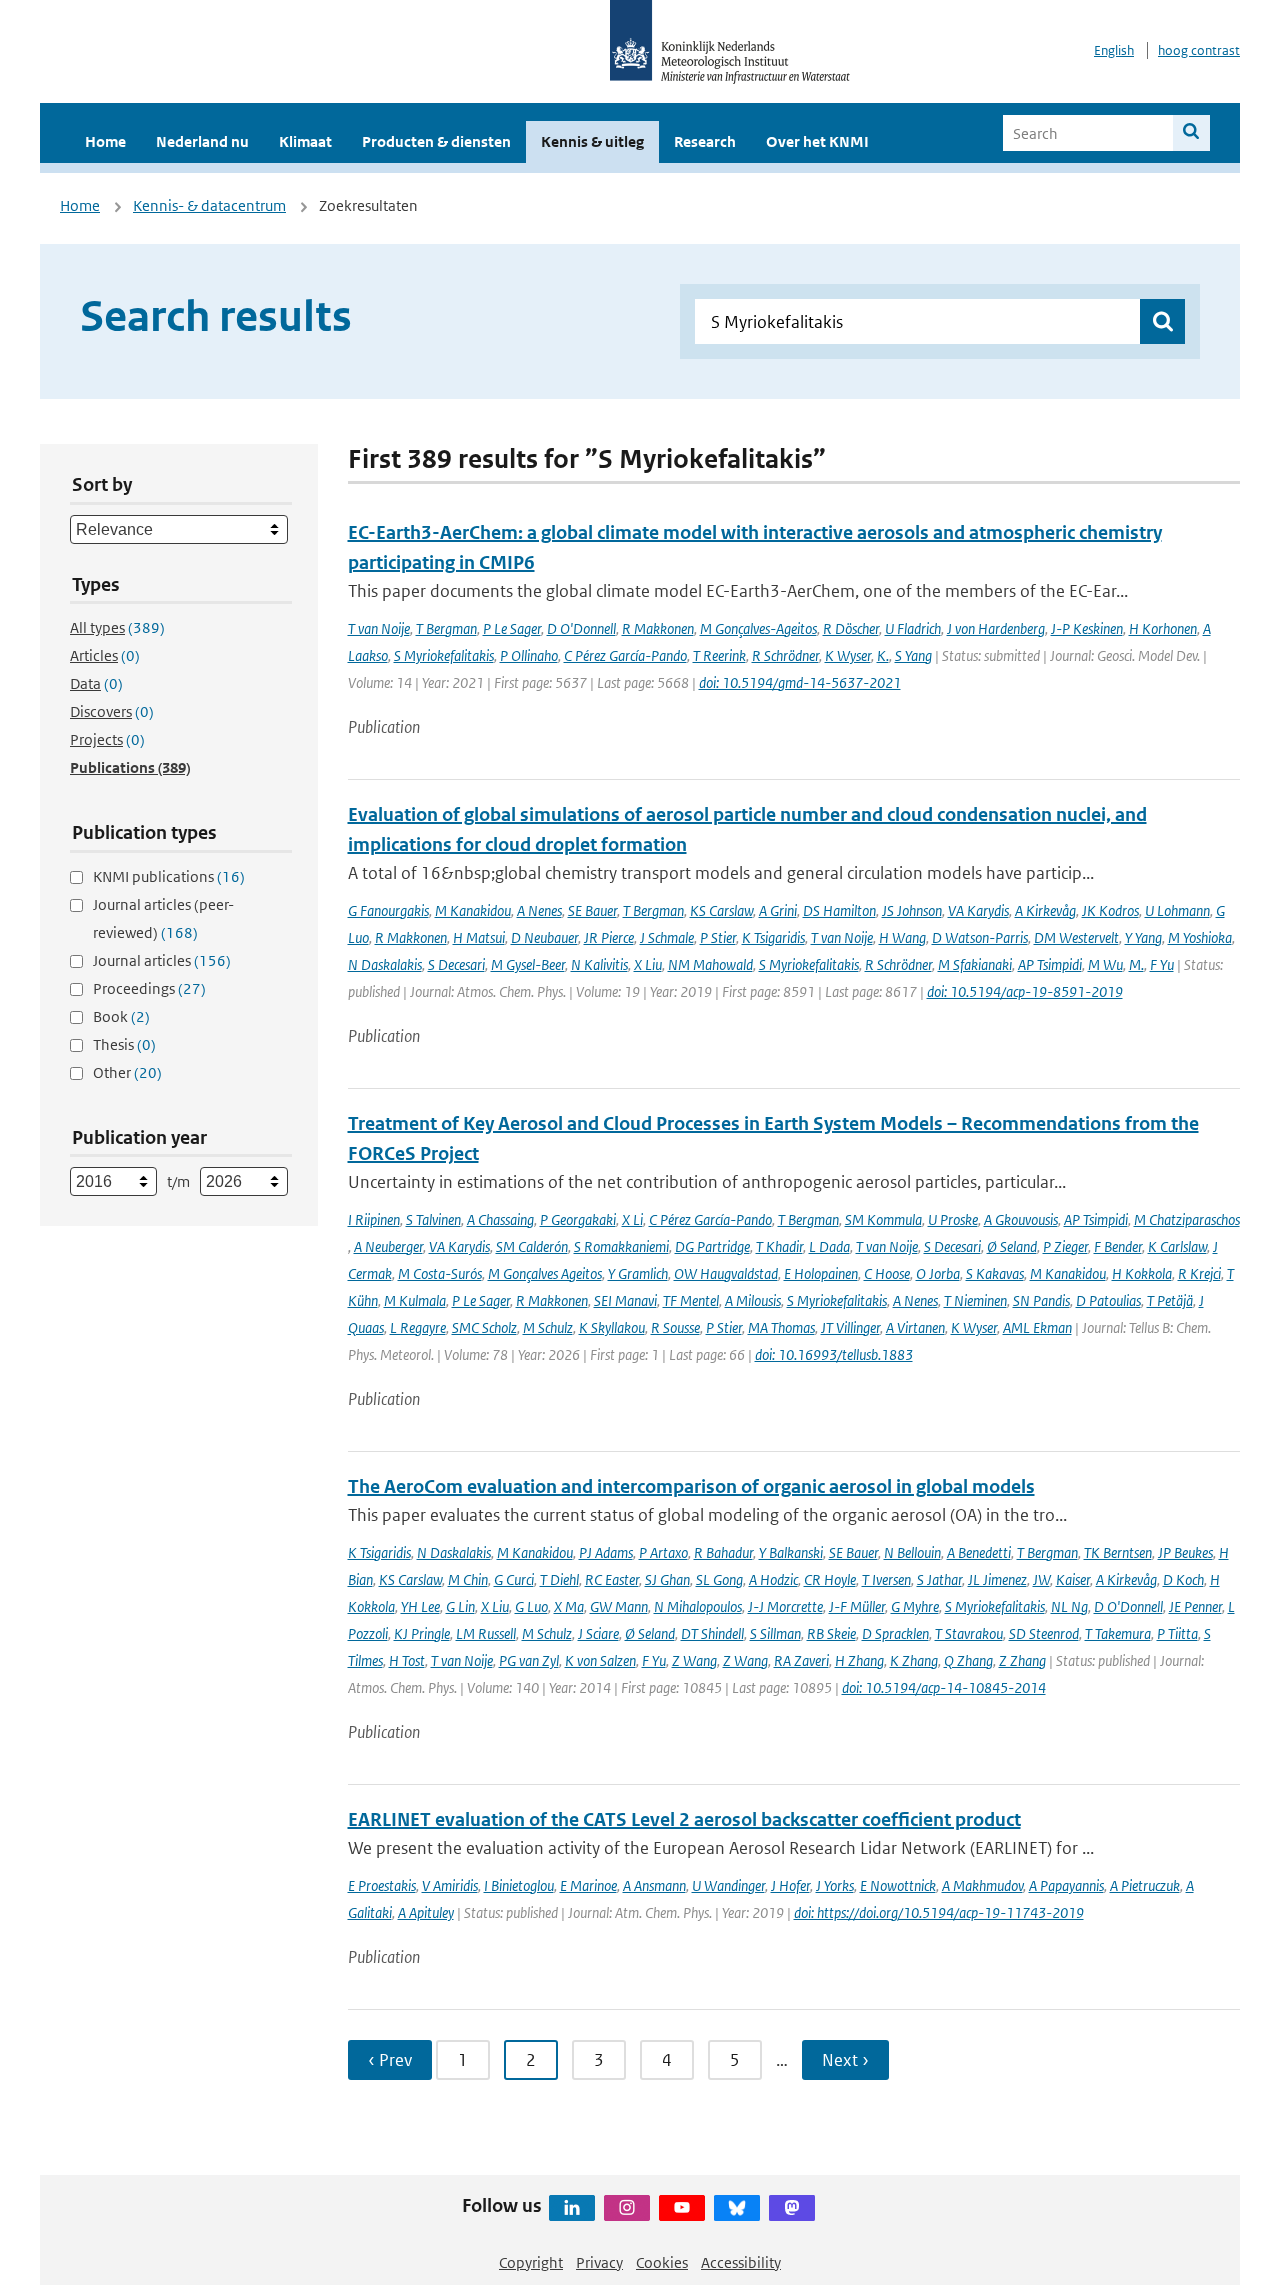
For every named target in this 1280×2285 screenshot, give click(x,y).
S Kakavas (995, 1273)
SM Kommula (883, 1219)
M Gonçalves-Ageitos (758, 628)
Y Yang (1143, 937)
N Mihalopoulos (698, 1606)
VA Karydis (978, 910)
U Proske (953, 1219)
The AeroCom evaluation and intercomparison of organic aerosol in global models (691, 1486)
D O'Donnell (581, 628)
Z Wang (694, 1660)
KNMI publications (169, 876)
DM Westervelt (1076, 937)
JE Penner (1195, 1606)
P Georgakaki (578, 1219)
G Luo (531, 1606)
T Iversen (886, 1579)
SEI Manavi (625, 1300)
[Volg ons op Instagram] (627, 2208)
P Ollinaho (529, 655)
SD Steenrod (1044, 1633)
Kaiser (1073, 1579)
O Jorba (938, 1273)
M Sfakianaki (975, 964)
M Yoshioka (1200, 937)
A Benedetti (979, 1552)
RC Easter (612, 1579)
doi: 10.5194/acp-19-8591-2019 (1025, 991)
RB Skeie (831, 1633)
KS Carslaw (721, 910)
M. (1136, 964)
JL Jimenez (997, 1579)
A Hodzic (773, 1579)
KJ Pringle (422, 1633)
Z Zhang (1022, 1660)
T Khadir (779, 1246)
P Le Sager (512, 628)
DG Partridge (712, 1246)
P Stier (718, 937)
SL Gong (719, 1579)
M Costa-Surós (440, 1273)
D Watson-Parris (980, 937)
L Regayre (418, 1327)
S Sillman (775, 1633)
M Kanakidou (473, 910)
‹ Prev (390, 2060)
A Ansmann (654, 1885)
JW (1041, 1579)
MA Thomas (781, 1327)
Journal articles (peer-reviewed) (163, 918)
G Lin (460, 1606)
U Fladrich (913, 628)
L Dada (829, 1246)
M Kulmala (415, 1300)
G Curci (514, 1579)
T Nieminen (975, 1300)
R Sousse (675, 1327)
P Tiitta (1177, 1633)
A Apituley (426, 1912)
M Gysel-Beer (528, 964)
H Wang (902, 937)
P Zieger (1065, 1246)
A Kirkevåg (1045, 910)
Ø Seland (1012, 1246)
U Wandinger (728, 1885)
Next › (845, 2060)
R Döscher (851, 628)
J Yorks (835, 1885)
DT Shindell (712, 1633)
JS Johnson (912, 910)
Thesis (124, 1044)
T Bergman (446, 628)
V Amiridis (450, 1885)
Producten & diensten (436, 141)
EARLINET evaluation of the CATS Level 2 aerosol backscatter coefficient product (684, 1819)
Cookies (662, 2262)
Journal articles (162, 960)
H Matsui (479, 937)
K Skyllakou (612, 1327)
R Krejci (1199, 1273)
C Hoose (887, 1273)
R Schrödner (785, 655)
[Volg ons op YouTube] (682, 2208)
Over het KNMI (817, 141)
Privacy (599, 2262)
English (1114, 50)
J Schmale (667, 937)
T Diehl (559, 1579)
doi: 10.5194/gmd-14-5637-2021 (800, 682)
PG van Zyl (529, 1660)
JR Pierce (609, 937)
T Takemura (1118, 1633)
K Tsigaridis (773, 937)
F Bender (1118, 1246)
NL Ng (1069, 1606)
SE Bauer (592, 910)
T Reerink (719, 655)
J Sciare (598, 1633)
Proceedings (149, 988)
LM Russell (486, 1633)
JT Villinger (850, 1327)
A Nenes (539, 910)
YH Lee (420, 1606)
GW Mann (619, 1606)
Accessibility (741, 2262)
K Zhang (914, 1660)
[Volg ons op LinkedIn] (572, 2208)
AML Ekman (1037, 1327)
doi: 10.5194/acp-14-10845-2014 (944, 1687)
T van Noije (379, 628)
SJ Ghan (667, 1579)
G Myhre (915, 1606)
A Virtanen (915, 1327)
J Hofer (790, 1885)
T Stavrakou (969, 1633)
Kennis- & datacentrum (209, 205)
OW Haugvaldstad (726, 1273)
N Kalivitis (599, 964)
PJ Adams (606, 1552)
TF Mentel (691, 1300)
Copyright (531, 2262)
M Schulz (548, 1327)
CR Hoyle (830, 1579)
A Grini (778, 910)
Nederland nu (202, 141)
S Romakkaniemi (621, 1246)
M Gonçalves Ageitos (545, 1273)
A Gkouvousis (1021, 1219)
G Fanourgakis (388, 910)
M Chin (468, 1579)
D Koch (1183, 1579)
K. (883, 655)
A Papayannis (1066, 1885)
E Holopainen (821, 1273)
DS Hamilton (839, 910)
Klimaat (305, 141)
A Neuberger (388, 1246)
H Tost (407, 1660)
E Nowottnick (898, 1885)
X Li (632, 1219)
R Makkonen (658, 628)
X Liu (648, 964)
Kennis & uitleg (592, 141)
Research (705, 141)
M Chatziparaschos (1187, 1219)
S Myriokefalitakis (444, 655)
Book (121, 1016)
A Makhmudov (982, 1885)
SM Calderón (532, 1246)
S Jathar (939, 1579)
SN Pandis (1041, 1300)
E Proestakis (382, 1885)
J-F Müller (857, 1606)
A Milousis (753, 1300)
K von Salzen (600, 1660)
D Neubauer (544, 937)
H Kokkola (1142, 1273)
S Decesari (456, 964)
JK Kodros (1110, 910)
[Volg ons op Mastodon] (792, 2208)
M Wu (1105, 964)
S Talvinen (433, 1219)
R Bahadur (723, 1552)
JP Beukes (1185, 1552)
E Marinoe (588, 1885)
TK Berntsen (1118, 1552)
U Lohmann (1177, 910)
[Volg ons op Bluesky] (737, 2208)
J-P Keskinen (1087, 628)
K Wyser (848, 655)
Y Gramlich (638, 1273)
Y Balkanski (791, 1552)
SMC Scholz (484, 1327)
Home (105, 141)
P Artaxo (663, 1552)
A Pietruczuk (1145, 1885)
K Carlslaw (1177, 1246)
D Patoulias (1108, 1300)
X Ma (569, 1606)
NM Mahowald (710, 964)
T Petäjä (1170, 1300)
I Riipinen (374, 1219)
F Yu (1162, 964)
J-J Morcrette (785, 1606)
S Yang (913, 655)
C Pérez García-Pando (625, 655)
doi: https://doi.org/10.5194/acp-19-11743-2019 (939, 1912)
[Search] (1191, 133)
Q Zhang (968, 1660)
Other (127, 1072)
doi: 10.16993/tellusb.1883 (834, 1354)
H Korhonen (1163, 628)
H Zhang (859, 1660)
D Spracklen (895, 1633)
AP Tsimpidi (1050, 964)
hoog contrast (1199, 50)
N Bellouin (912, 1552)
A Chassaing (500, 1219)
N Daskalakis (385, 964)
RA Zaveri (801, 1660)
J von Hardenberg (996, 628)
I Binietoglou (519, 1885)
